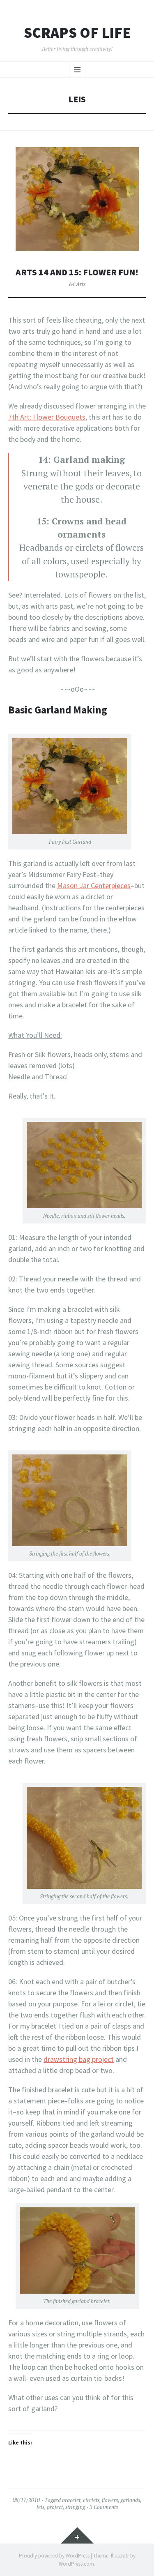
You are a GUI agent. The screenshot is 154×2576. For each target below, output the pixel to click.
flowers (110, 2500)
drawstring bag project (79, 2059)
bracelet (71, 2500)
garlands (130, 2500)
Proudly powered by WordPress (54, 2556)
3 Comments (104, 2507)
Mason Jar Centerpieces (94, 885)
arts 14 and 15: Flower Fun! (77, 272)
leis (40, 2507)
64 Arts (77, 284)
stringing (75, 2507)
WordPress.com (76, 2564)
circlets (91, 2500)
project (55, 2507)
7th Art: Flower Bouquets (47, 417)
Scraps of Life (77, 33)
